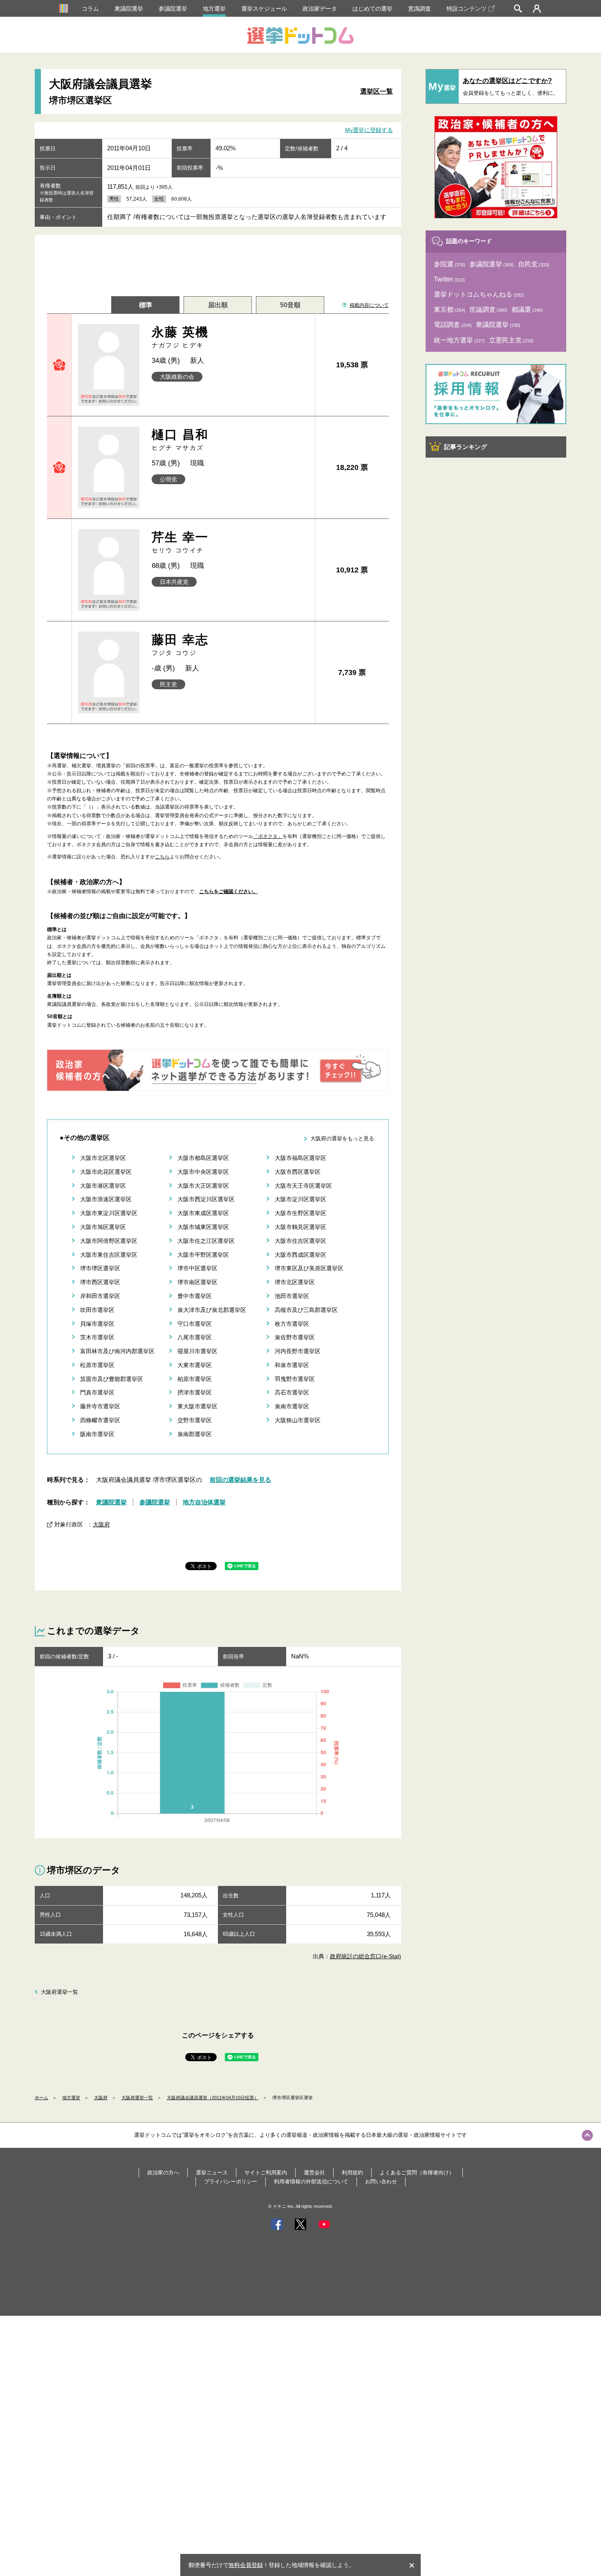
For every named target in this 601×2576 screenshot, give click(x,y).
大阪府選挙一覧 (59, 1992)
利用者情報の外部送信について (311, 2182)
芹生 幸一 (180, 542)
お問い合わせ (381, 2182)
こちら (162, 857)
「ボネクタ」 (268, 836)
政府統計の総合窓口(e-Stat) (366, 1956)
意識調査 (419, 9)
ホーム (41, 2098)
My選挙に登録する (369, 130)
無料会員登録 (246, 2565)
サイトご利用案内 (266, 2173)
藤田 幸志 (180, 645)
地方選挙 (214, 9)
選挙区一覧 (377, 91)
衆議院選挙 (129, 9)
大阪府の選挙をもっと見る (342, 1138)
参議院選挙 (173, 9)
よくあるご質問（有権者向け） (417, 2173)
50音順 (290, 305)
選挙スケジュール (264, 9)
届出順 (218, 305)
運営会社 (314, 2173)
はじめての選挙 (372, 9)
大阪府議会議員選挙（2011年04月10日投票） (213, 2098)
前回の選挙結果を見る (240, 1480)
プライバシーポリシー (231, 2182)
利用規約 (352, 2173)
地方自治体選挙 (204, 1502)
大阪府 (101, 1524)
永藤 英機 (180, 337)
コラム (90, 9)
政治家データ (320, 9)
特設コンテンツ (466, 9)
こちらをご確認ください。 (229, 891)
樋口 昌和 (180, 439)
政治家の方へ (163, 2173)
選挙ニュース (212, 2173)
